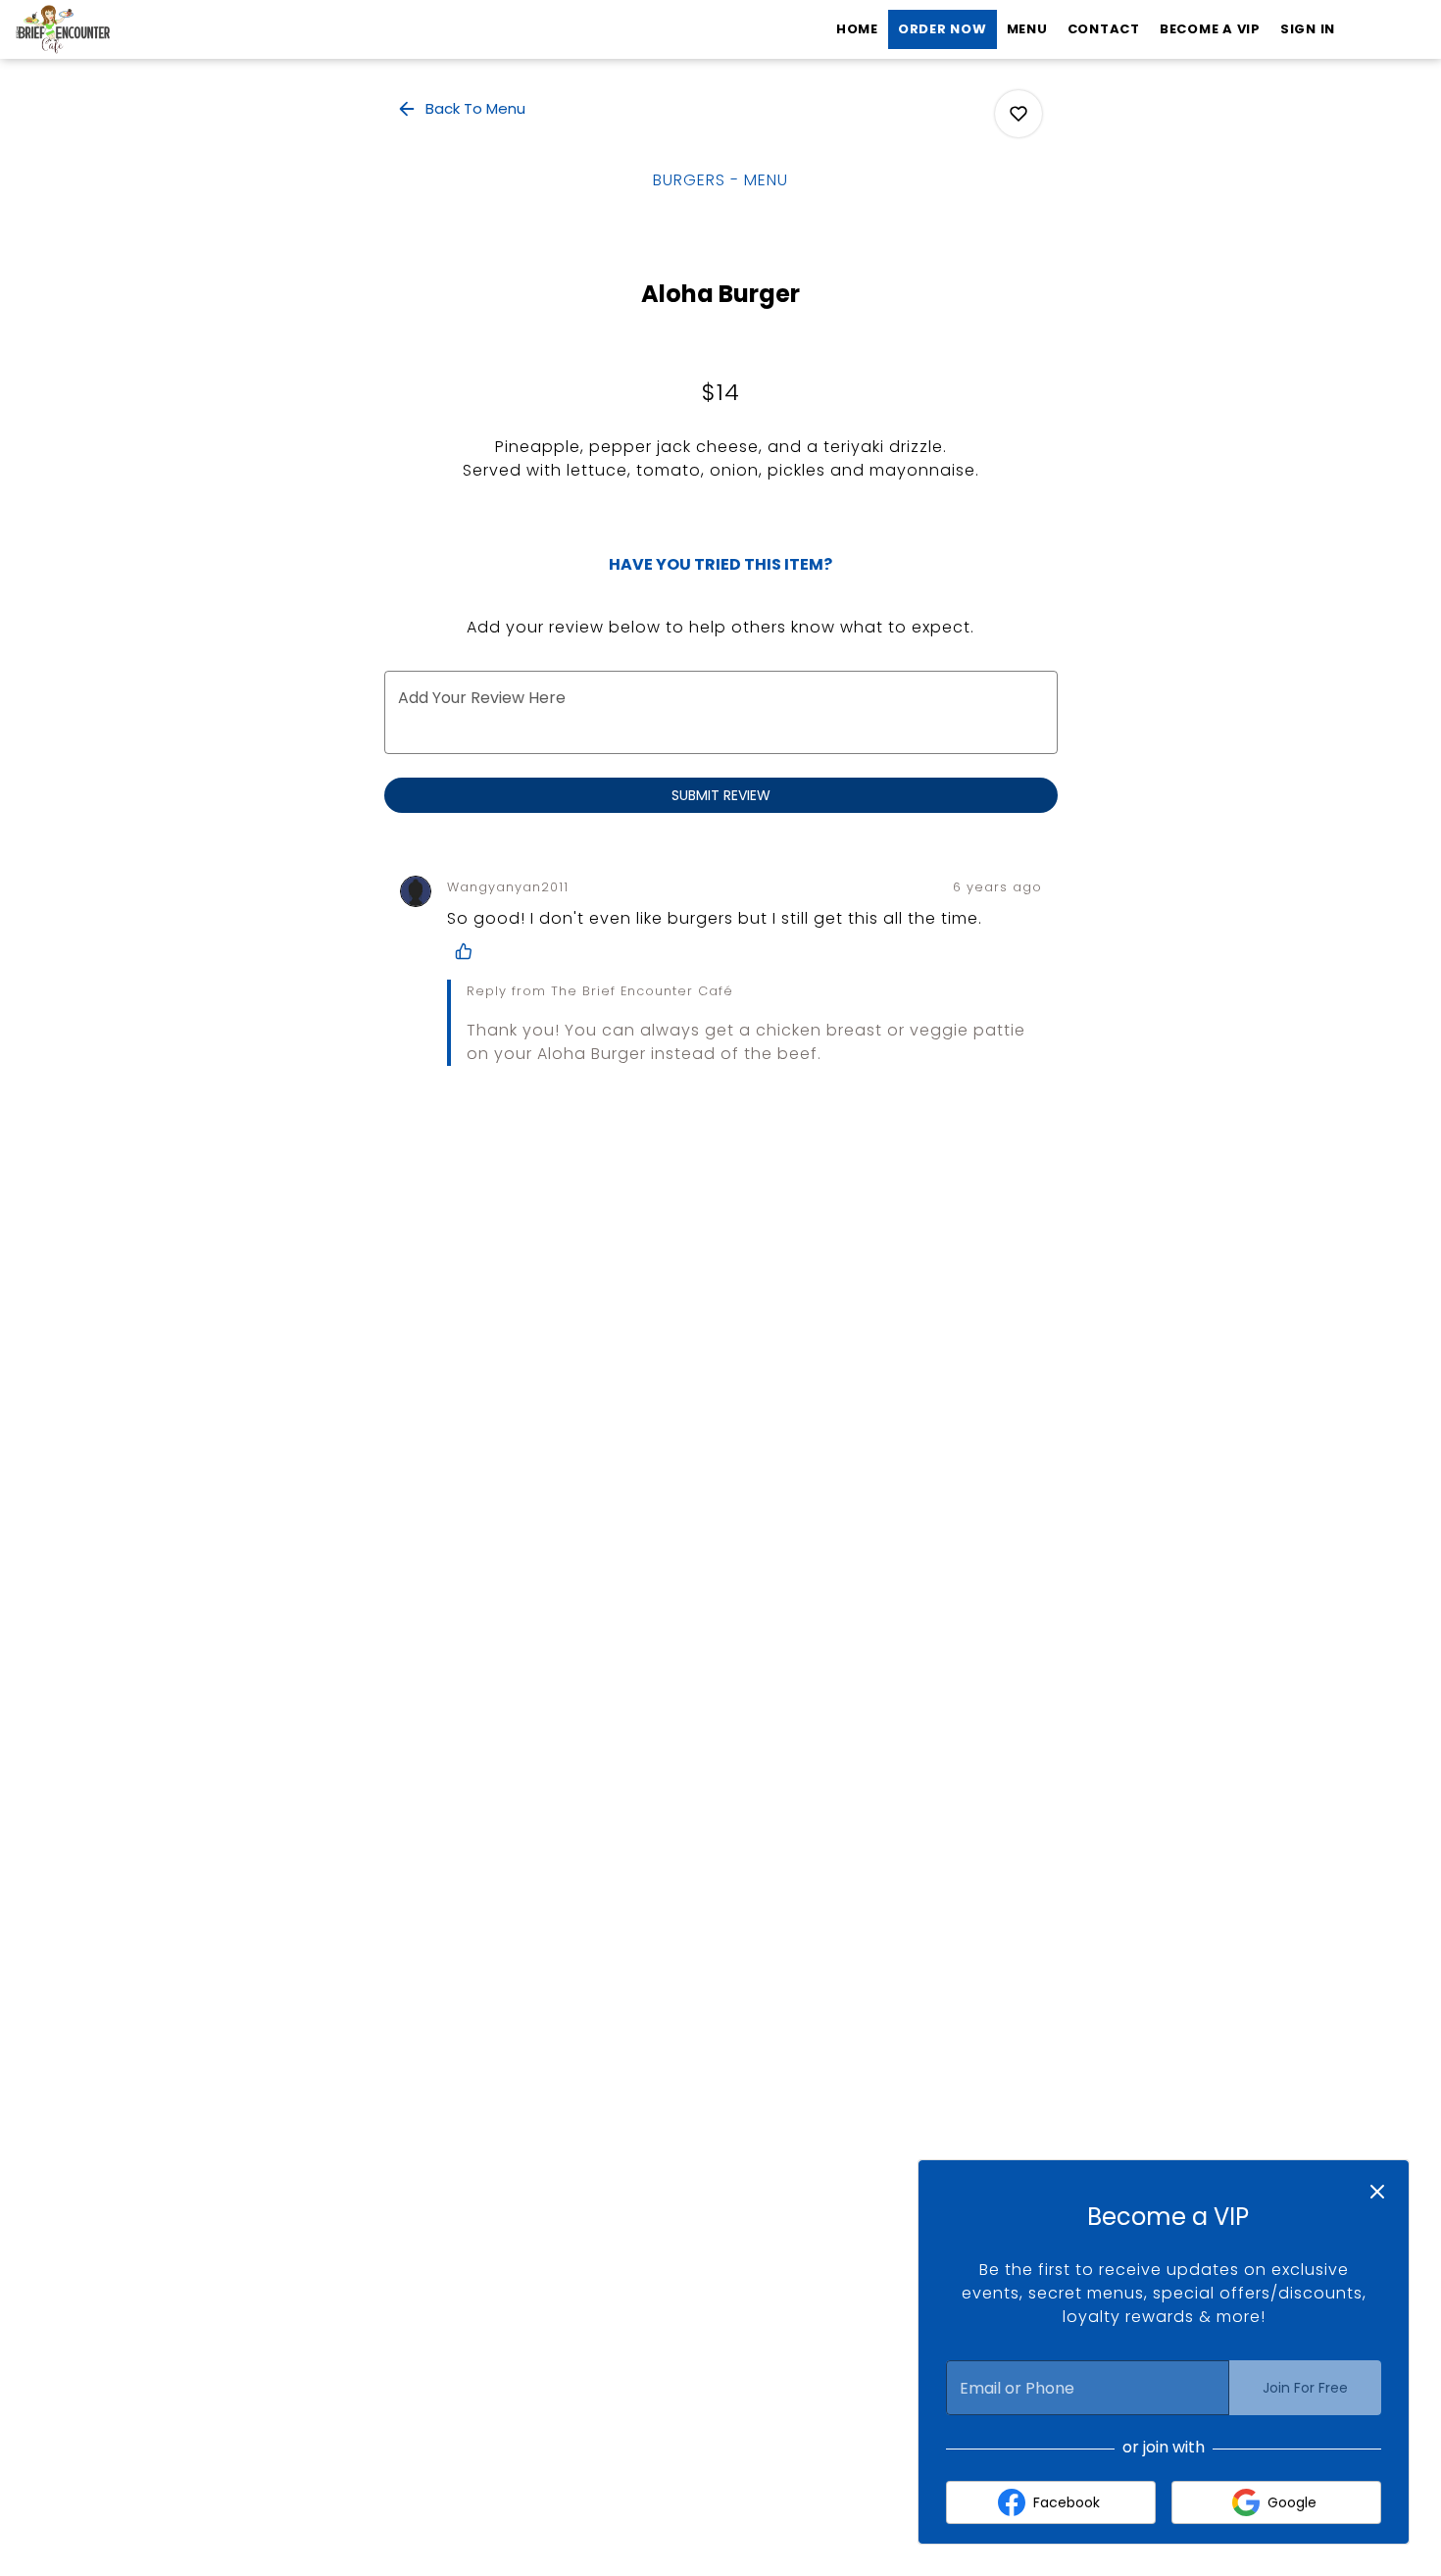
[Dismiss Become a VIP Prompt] (1377, 2192)
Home (857, 29)
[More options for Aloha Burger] (1019, 114)
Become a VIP (1210, 29)
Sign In (1308, 29)
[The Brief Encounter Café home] (104, 29)
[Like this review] (469, 951)
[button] (463, 109)
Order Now (943, 29)
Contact (1104, 29)
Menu (1027, 29)
